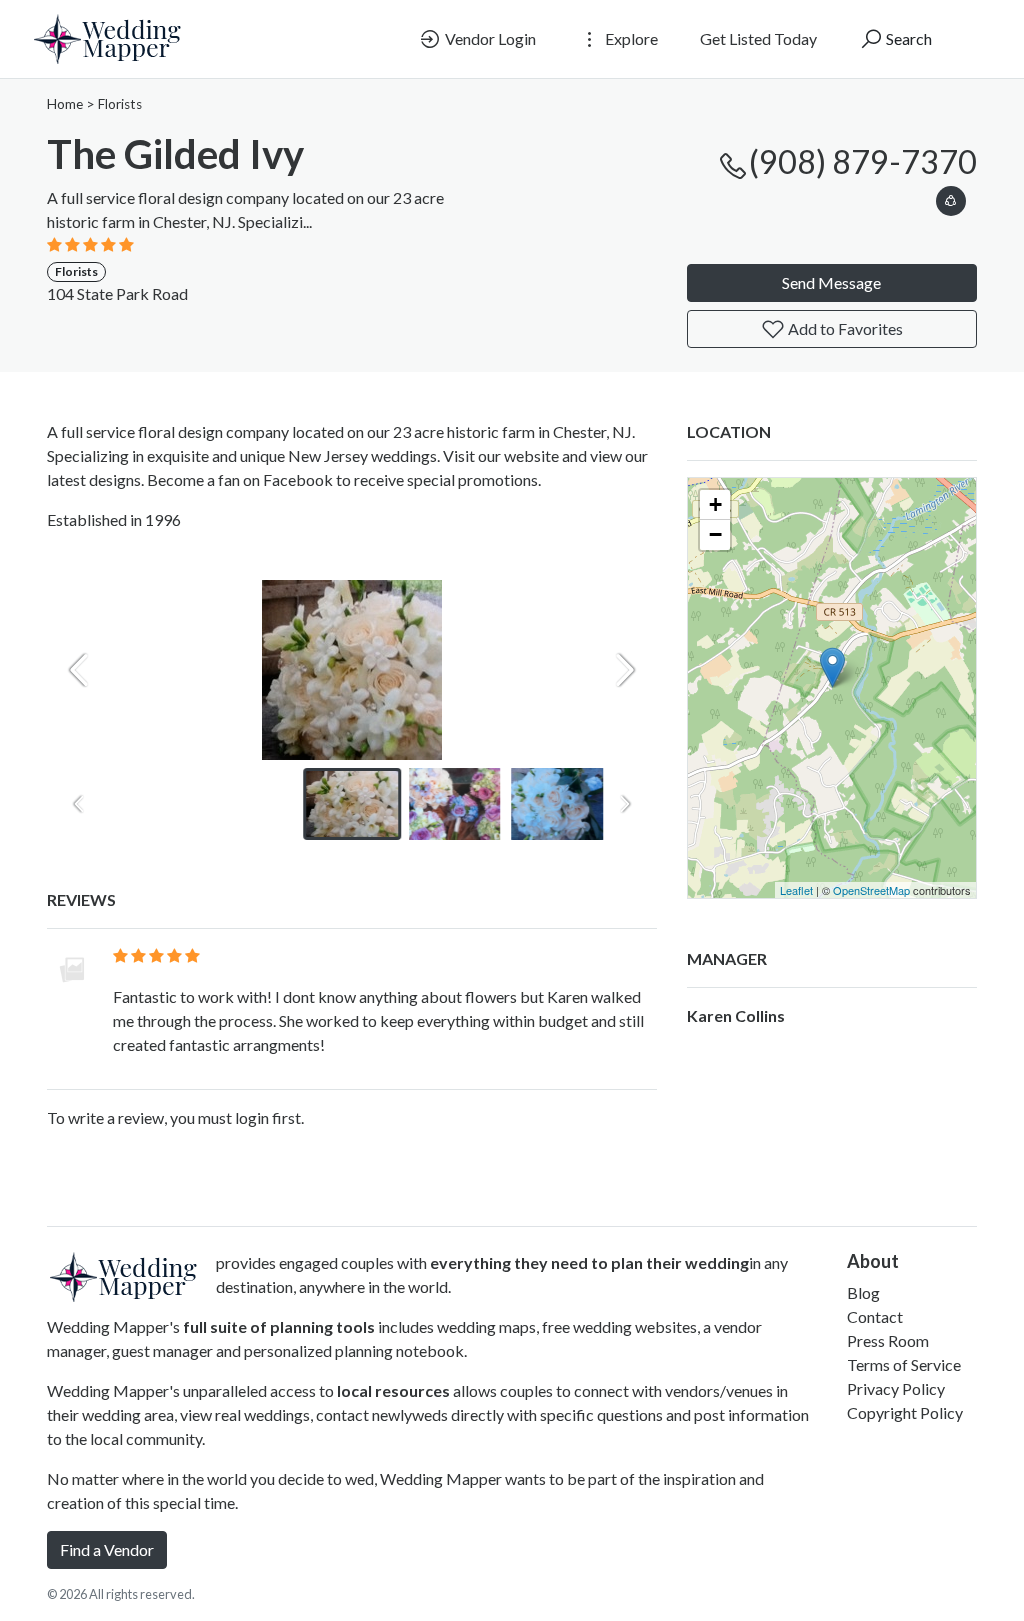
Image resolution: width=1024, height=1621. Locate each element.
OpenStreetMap (871, 890)
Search (907, 38)
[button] (951, 197)
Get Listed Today (758, 38)
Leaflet (796, 890)
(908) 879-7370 (863, 161)
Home (65, 104)
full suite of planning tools (279, 1326)
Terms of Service (904, 1364)
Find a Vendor (107, 1549)
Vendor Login (489, 38)
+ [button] (715, 504)
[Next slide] (625, 670)
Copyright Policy (905, 1412)
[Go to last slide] (79, 804)
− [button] (715, 534)
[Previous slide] (79, 670)
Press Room (888, 1340)
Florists (120, 104)
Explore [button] (630, 38)
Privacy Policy (896, 1388)
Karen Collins (736, 1015)
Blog (863, 1292)
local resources (393, 1390)
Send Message (831, 282)
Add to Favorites (844, 328)
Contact (875, 1316)
